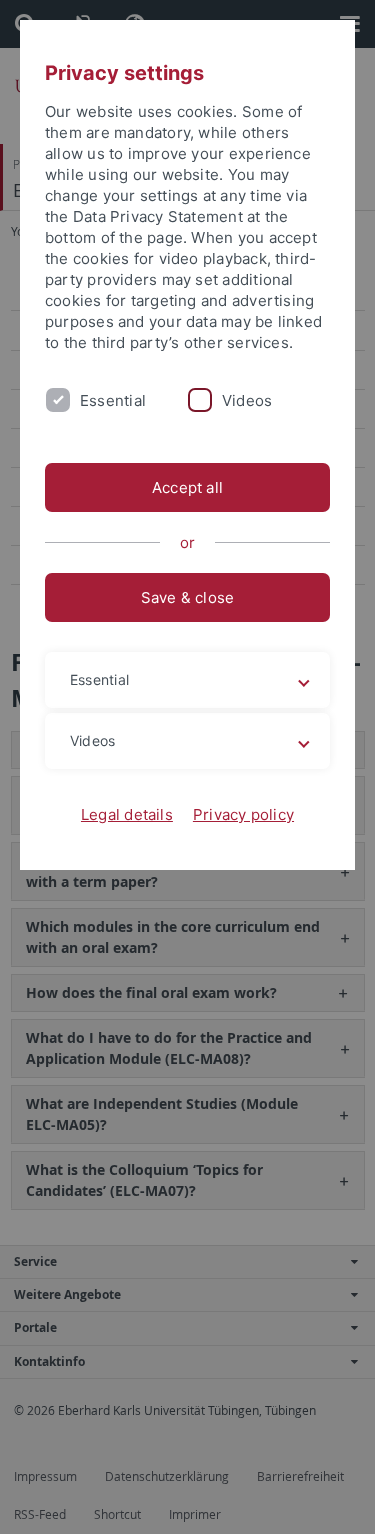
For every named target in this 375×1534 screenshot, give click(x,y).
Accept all (187, 487)
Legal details (127, 814)
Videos (247, 400)
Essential (113, 400)
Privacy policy (243, 814)
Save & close (188, 597)
